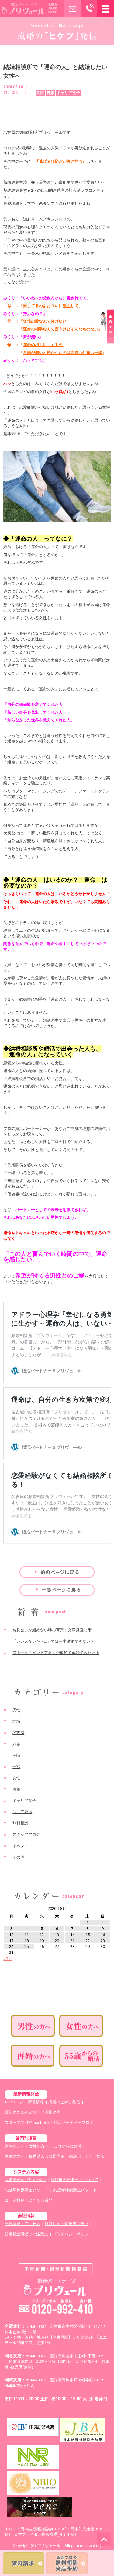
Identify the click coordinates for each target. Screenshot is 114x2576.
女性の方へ (39, 2146)
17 (11, 1941)
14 (72, 1935)
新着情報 (36, 2102)
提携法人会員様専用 (47, 2156)
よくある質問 (41, 2200)
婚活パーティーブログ (74, 2122)
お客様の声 (51, 2112)
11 (26, 1935)
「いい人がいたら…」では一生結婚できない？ (53, 1641)
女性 (16, 1778)
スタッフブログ (26, 1834)
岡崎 (16, 1755)
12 (42, 1935)
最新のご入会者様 (20, 2112)
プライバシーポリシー (72, 2234)
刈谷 (16, 1744)
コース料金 (14, 2200)
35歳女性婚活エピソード (75, 2190)
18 (26, 1941)
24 (11, 1947)
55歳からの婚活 (67, 2146)
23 (103, 1941)
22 (88, 1941)
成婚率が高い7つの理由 (25, 2180)
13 (57, 1935)
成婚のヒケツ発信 (64, 2102)
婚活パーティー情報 (87, 2156)
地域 (16, 1721)
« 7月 (8, 1959)
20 (57, 1941)
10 (11, 1935)
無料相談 (20, 1823)
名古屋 (18, 1733)
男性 (16, 1710)
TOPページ (14, 2102)
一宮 (16, 1767)
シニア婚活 (22, 1812)
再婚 (16, 1789)
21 (72, 1941)
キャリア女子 (24, 1801)
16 (103, 1935)
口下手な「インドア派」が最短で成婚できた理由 (56, 1653)
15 (88, 1935)
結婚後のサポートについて (74, 2180)
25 (26, 1947)
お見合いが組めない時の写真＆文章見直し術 (52, 1630)
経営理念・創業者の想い (66, 2224)
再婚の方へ (14, 2156)
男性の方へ (14, 2146)
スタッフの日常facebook (27, 2122)
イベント (20, 1846)
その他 (18, 1857)
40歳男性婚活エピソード (26, 2190)
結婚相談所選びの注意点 (26, 2234)
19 (42, 1941)
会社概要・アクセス (22, 2224)
